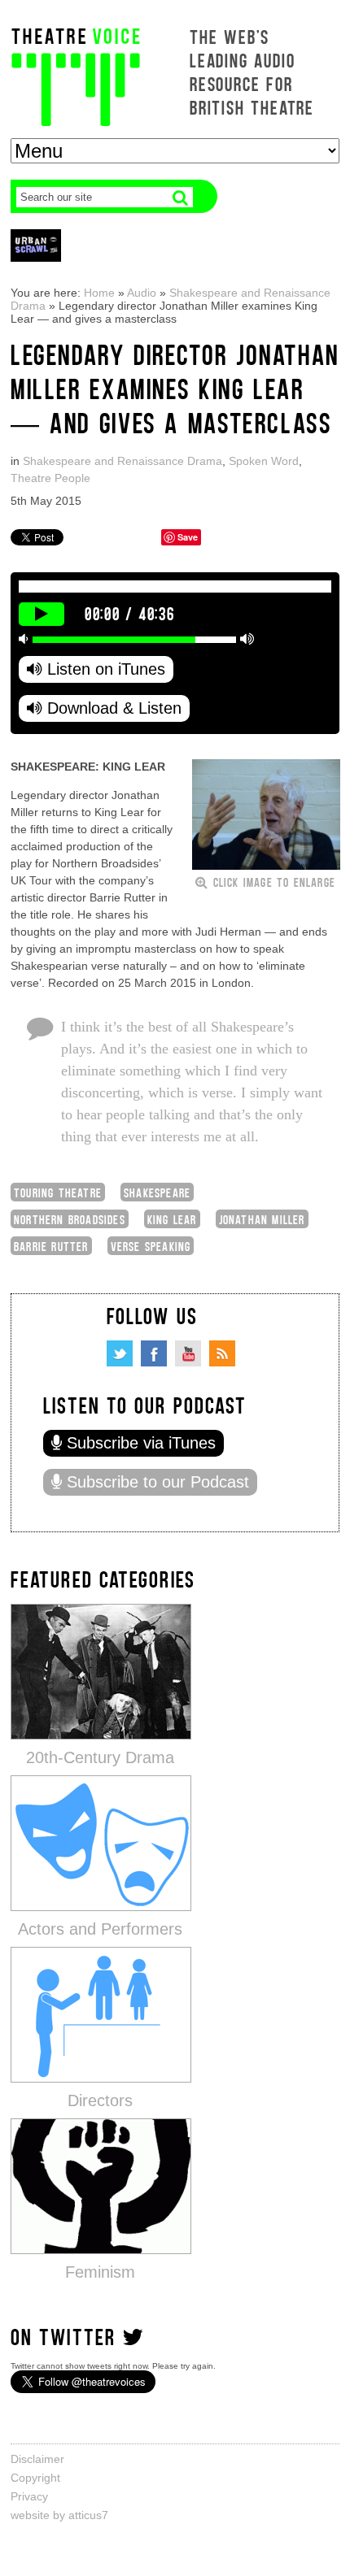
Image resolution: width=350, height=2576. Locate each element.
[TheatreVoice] (76, 75)
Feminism (100, 2272)
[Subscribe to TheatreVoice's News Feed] (222, 1353)
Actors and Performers (100, 1929)
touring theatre (58, 1192)
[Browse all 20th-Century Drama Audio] (101, 1671)
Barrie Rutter (51, 1246)
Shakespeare (157, 1192)
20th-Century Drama (100, 1757)
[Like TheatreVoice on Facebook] (154, 1353)
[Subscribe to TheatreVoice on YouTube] (188, 1353)
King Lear (172, 1219)
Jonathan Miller (262, 1219)
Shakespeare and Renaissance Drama (122, 461)
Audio (142, 293)
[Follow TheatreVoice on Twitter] (120, 1353)
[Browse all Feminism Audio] (101, 2185)
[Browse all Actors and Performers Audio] (101, 1842)
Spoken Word (264, 461)
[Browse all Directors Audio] (101, 2014)
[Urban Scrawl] (36, 245)
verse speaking (151, 1246)
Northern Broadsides (70, 1219)
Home (99, 293)
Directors (100, 2100)
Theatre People (50, 478)
